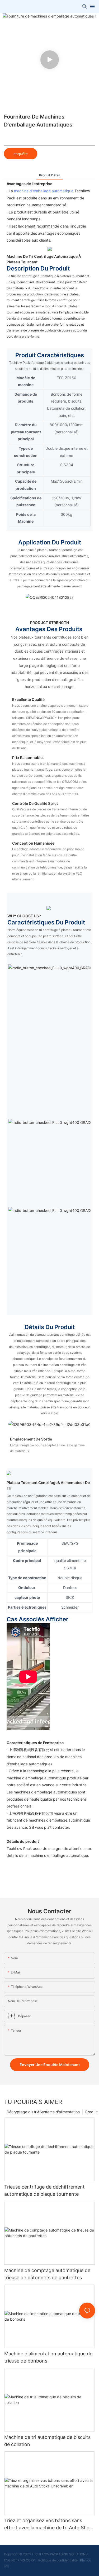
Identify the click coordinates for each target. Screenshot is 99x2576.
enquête (21, 154)
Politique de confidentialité (58, 2560)
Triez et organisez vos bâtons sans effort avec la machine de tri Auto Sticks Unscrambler (49, 2524)
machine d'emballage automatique (44, 191)
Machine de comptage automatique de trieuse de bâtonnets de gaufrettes (47, 2274)
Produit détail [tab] (50, 175)
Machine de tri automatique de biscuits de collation (47, 2441)
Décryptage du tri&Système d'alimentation (43, 2112)
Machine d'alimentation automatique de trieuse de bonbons (48, 2357)
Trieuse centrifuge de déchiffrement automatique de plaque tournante (44, 2190)
